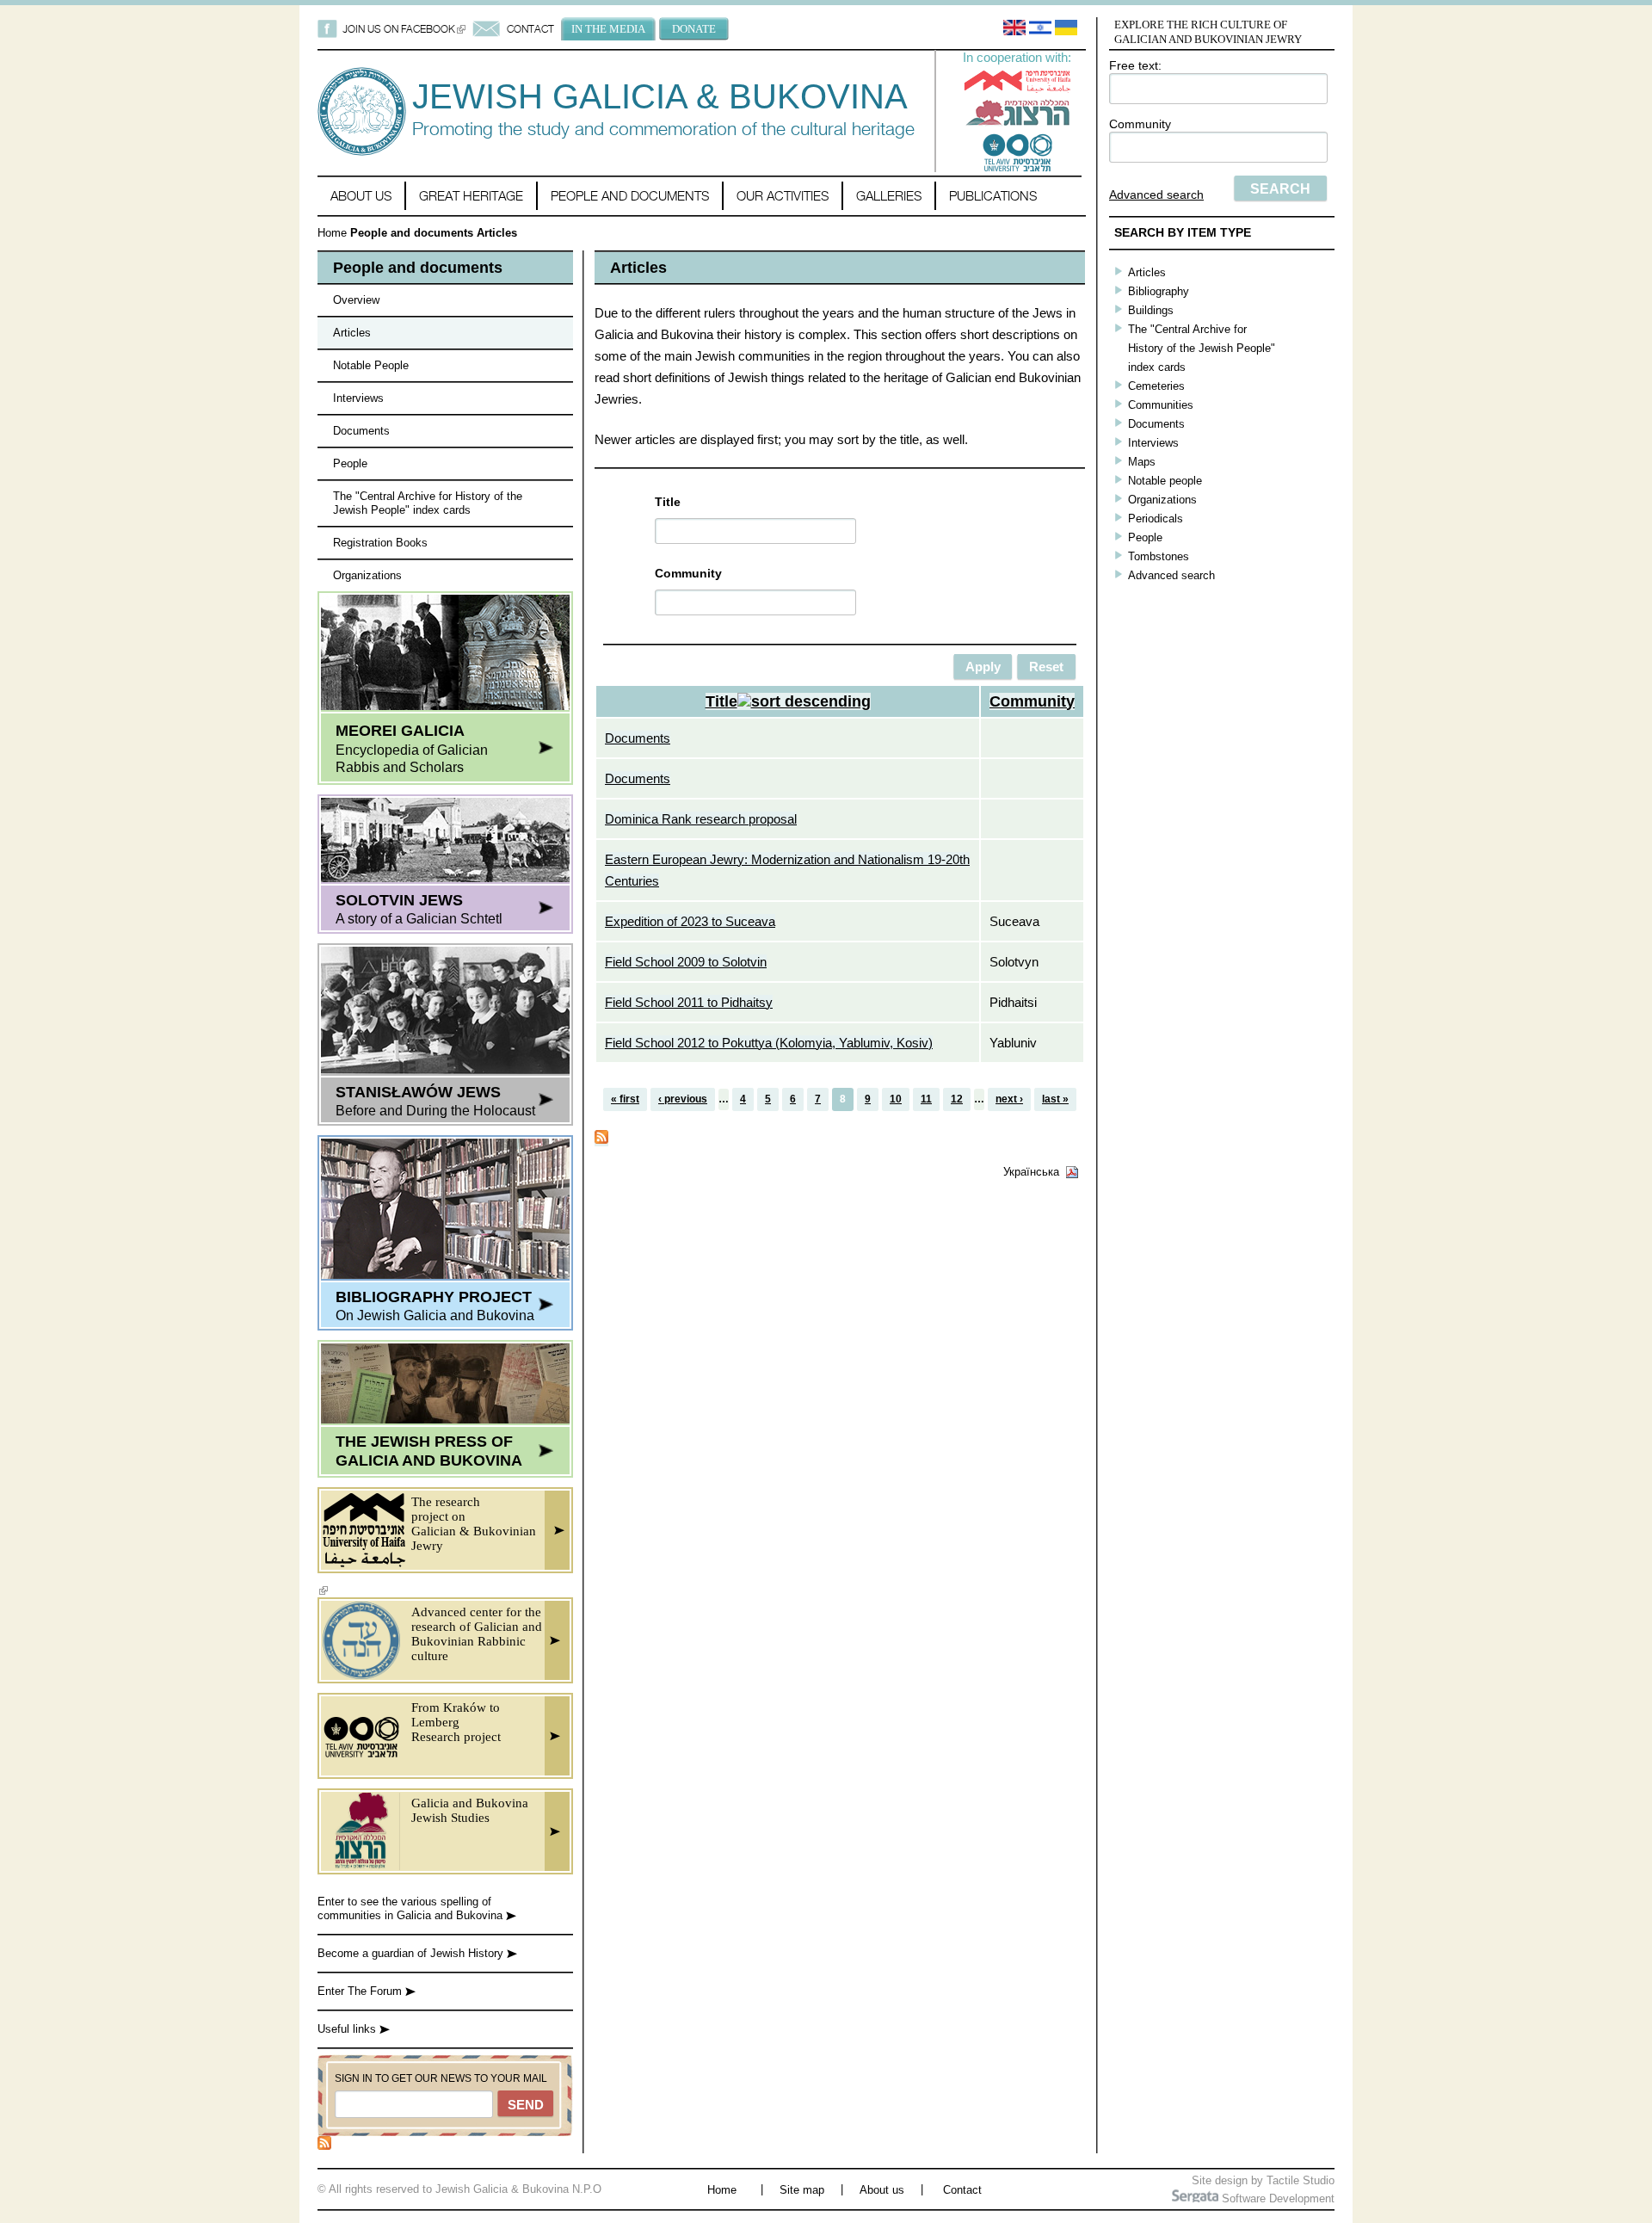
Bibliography (1159, 291)
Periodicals (1156, 519)
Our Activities (783, 196)
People (350, 463)
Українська (1031, 1172)
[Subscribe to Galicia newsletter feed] (324, 2146)
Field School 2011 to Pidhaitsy (689, 1002)
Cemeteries (1156, 386)
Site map (802, 2190)
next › (1009, 1099)
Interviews (358, 398)
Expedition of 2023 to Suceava (690, 921)
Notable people (1165, 481)
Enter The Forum (361, 1991)
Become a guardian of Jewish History (412, 1953)
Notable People (371, 365)
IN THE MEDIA (608, 29)
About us (361, 196)
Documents (361, 431)
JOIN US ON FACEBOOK (404, 29)
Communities (1161, 405)
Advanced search (1156, 195)
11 (926, 1099)
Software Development (1276, 2198)
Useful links (348, 2029)
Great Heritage (471, 196)
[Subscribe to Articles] (601, 1139)
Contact (962, 2190)
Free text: (1135, 65)
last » (1055, 1099)
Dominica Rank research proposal (701, 819)
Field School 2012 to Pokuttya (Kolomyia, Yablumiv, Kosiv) (769, 1043)
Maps (1142, 462)
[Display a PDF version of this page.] (1072, 1172)
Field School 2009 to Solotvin (686, 962)
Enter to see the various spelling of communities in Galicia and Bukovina (412, 1908)
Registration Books (380, 543)
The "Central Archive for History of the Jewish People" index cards (428, 503)
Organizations (367, 575)
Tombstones (1159, 556)
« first (625, 1099)
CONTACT (530, 29)
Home (332, 233)
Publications (993, 196)
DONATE (694, 29)
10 (896, 1099)
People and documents (630, 196)
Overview (356, 300)
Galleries (889, 196)
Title (668, 502)
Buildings (1151, 310)
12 (957, 1099)
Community (1140, 124)
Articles (352, 333)
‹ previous (683, 1099)
